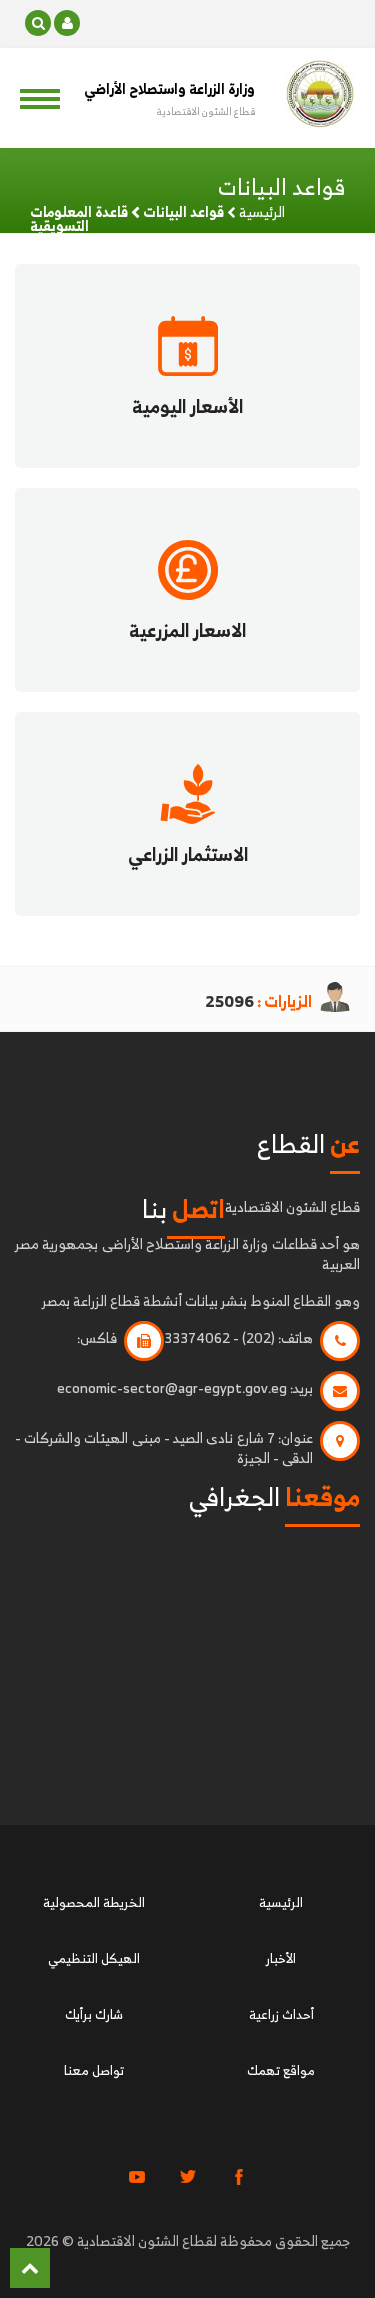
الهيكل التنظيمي (94, 1958)
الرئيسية (262, 211)
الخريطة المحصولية (94, 1902)
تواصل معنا (94, 2070)
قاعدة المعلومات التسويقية (79, 218)
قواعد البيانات (183, 211)
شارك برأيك (94, 2014)
